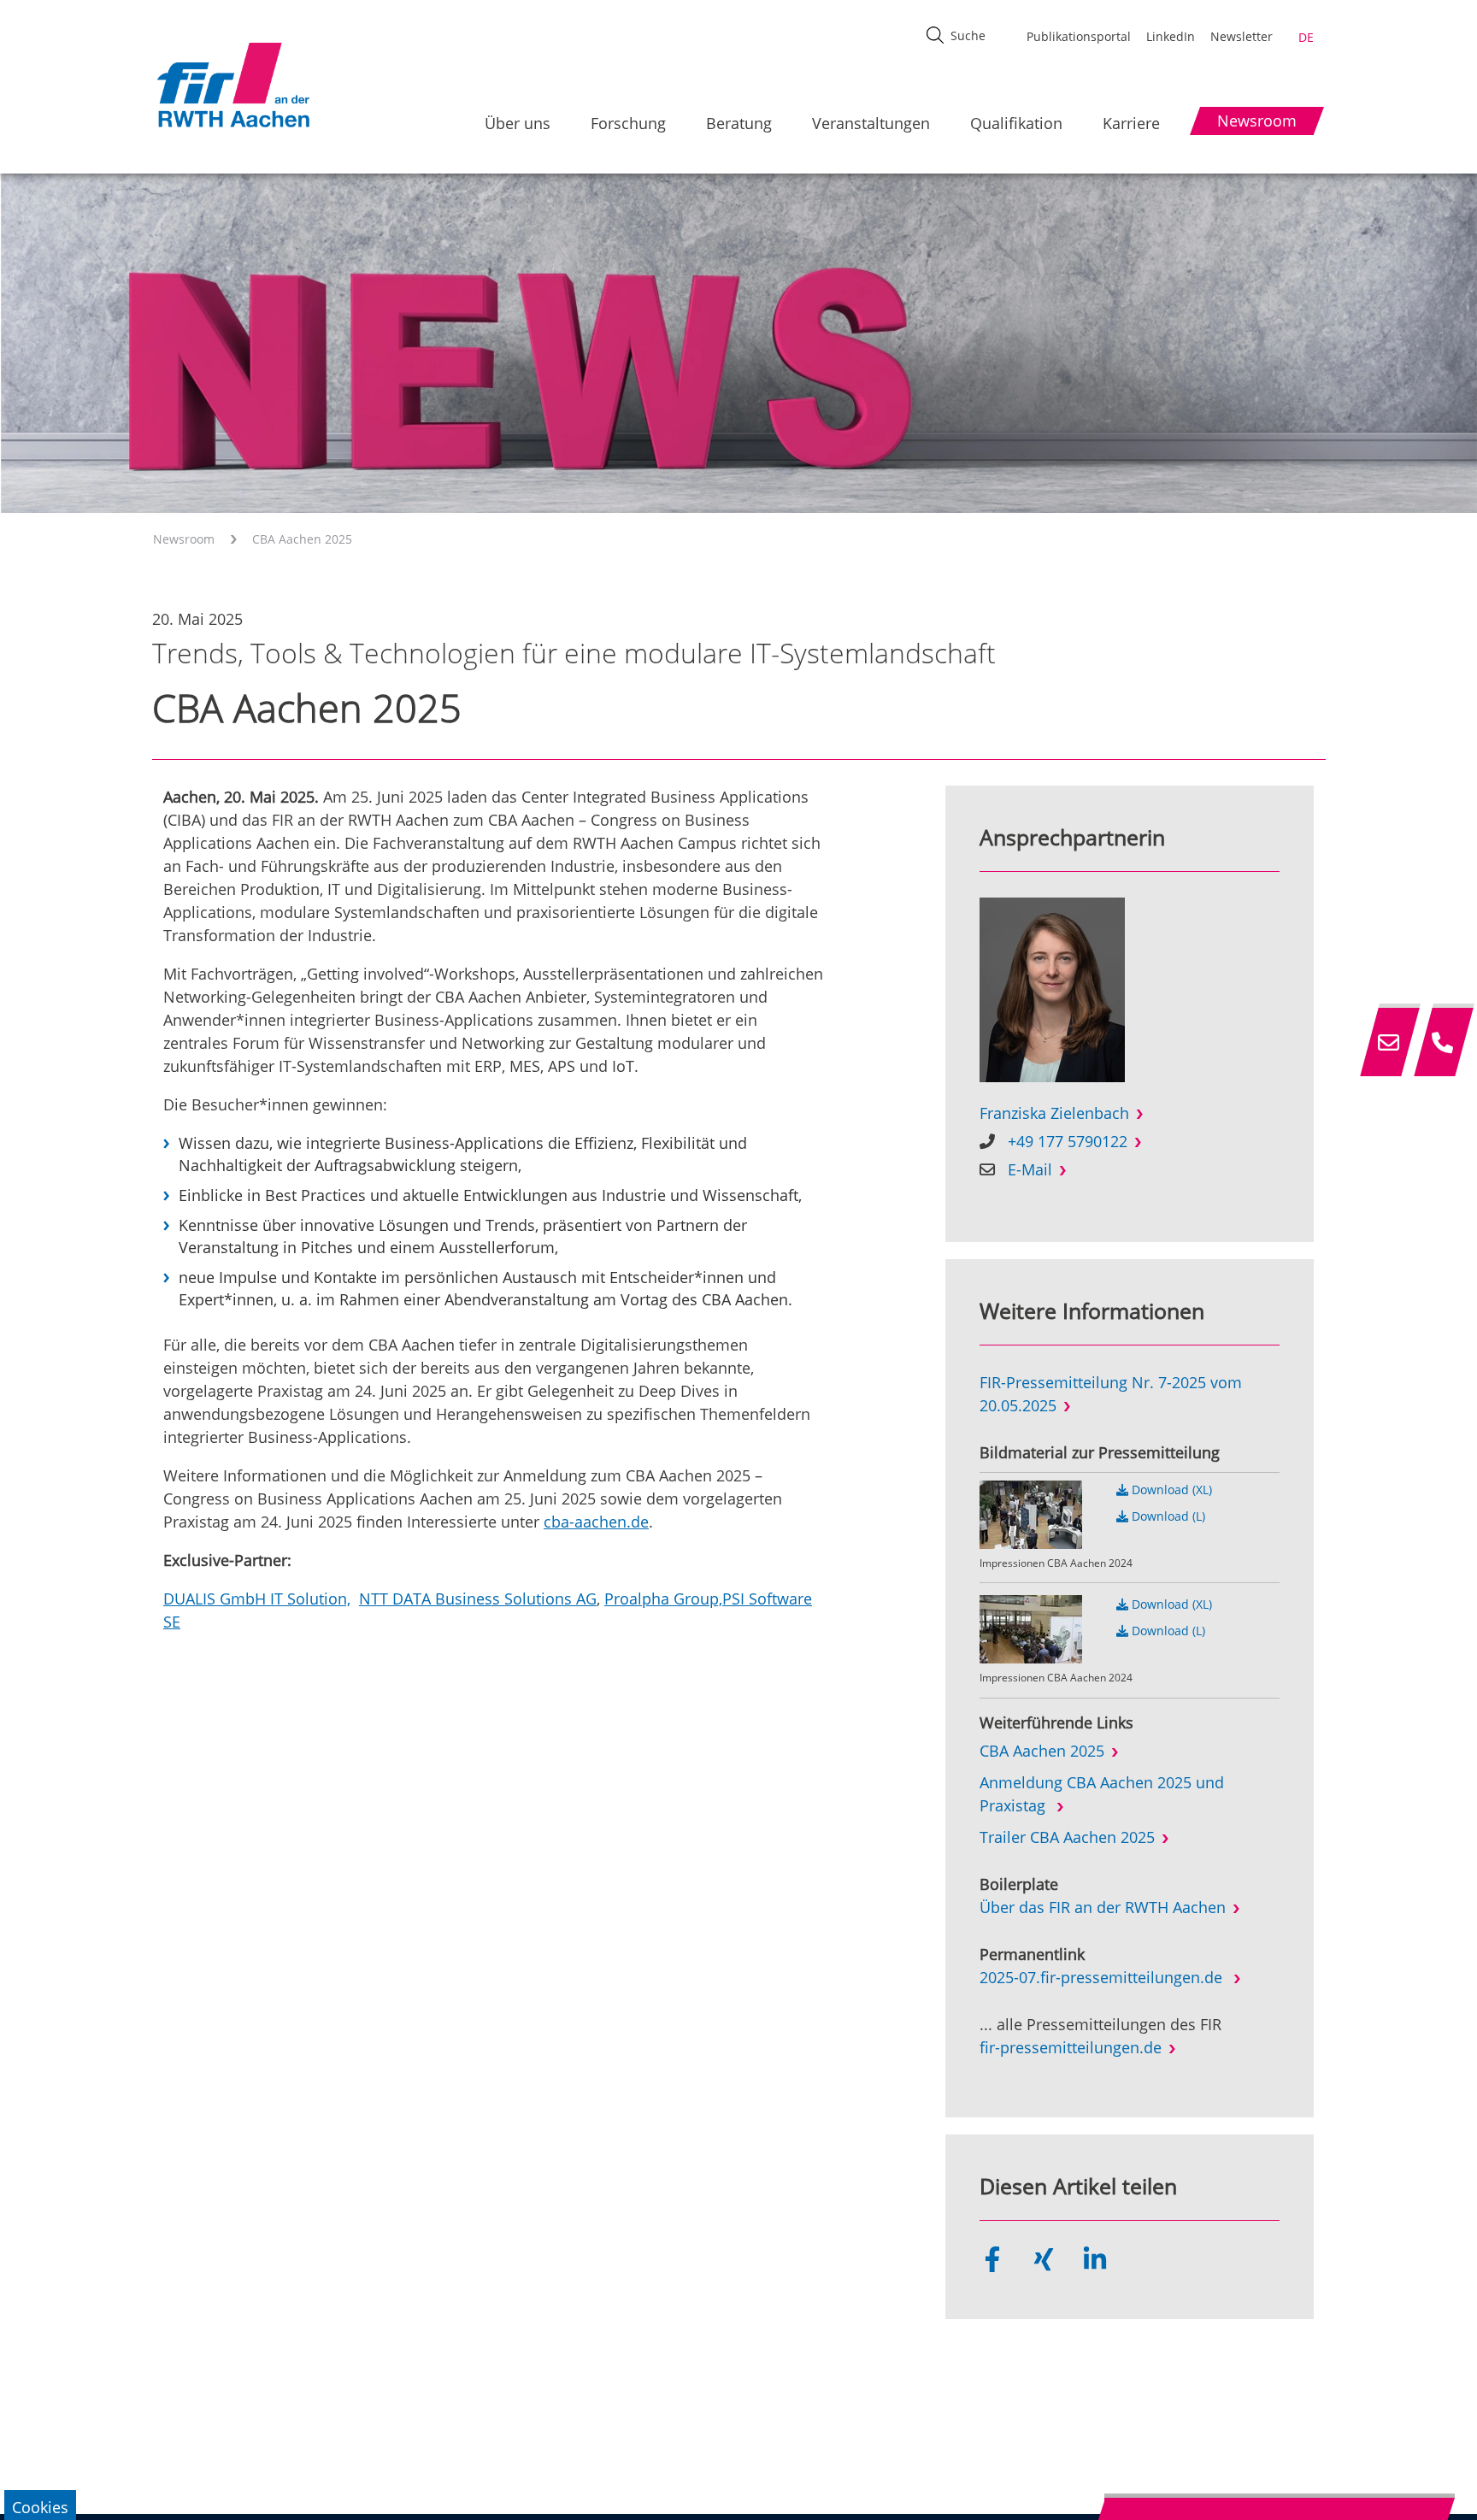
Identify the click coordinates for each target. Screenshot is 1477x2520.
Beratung (739, 123)
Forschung (628, 123)
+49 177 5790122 (1068, 1141)
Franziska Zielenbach (1054, 1113)
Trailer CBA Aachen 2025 (1067, 1837)
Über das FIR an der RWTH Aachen (1103, 1907)
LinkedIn (1171, 36)
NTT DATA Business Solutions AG (478, 1599)
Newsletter (1242, 36)
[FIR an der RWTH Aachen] (232, 85)
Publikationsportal (1079, 36)
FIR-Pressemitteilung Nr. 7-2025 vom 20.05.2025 (1111, 1394)
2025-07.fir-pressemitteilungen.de (1103, 1977)
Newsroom (184, 539)
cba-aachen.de (596, 1522)
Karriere (1131, 123)
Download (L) (1167, 1516)
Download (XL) (1170, 1490)
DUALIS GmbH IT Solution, (257, 1599)
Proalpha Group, (663, 1599)
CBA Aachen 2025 (302, 539)
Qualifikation (1016, 123)
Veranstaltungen (871, 123)
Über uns (518, 123)
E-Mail (1030, 1169)
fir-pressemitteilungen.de (1071, 2047)
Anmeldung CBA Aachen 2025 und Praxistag (1102, 1794)
